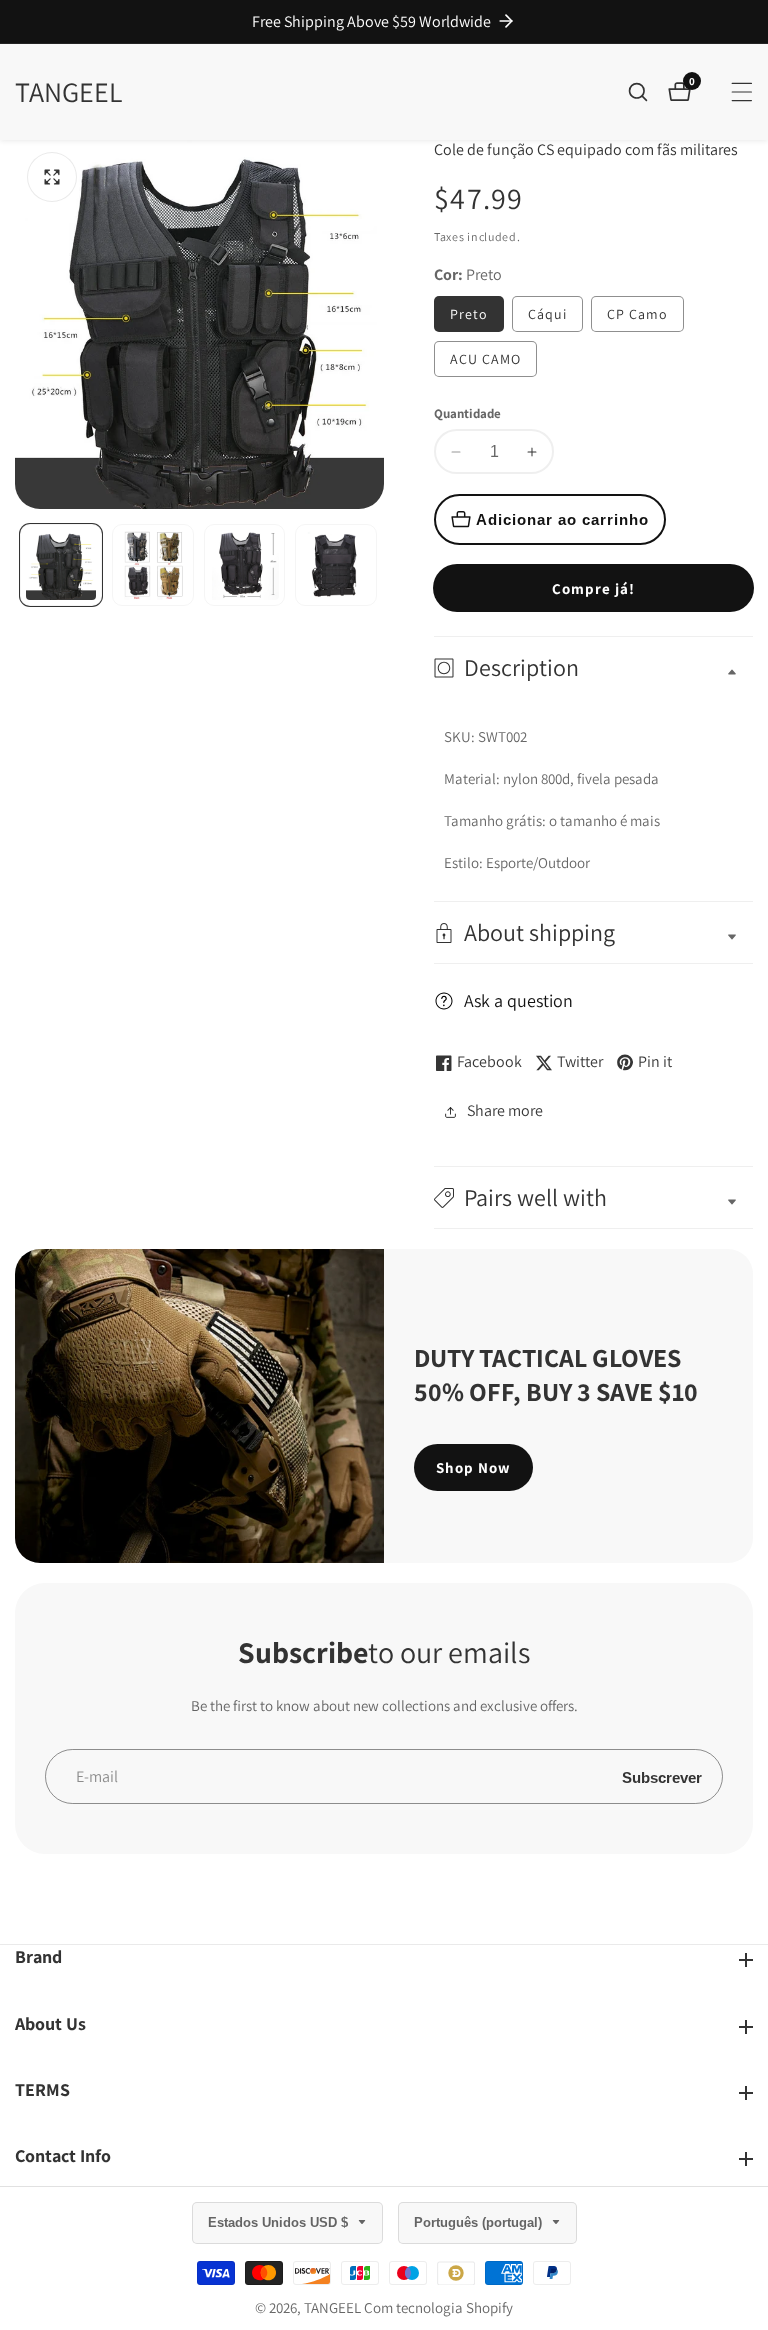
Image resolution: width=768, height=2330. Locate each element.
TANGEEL (332, 2307)
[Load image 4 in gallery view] (336, 565)
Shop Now (473, 1467)
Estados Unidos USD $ (280, 2222)
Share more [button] (505, 1110)
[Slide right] (376, 565)
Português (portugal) (480, 2222)
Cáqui (547, 314)
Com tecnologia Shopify (438, 2307)
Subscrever (662, 1776)
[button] (593, 1197)
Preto (469, 314)
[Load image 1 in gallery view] (61, 565)
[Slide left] (22, 565)
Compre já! (593, 588)
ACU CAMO (485, 359)
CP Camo (637, 314)
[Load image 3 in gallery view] (245, 565)
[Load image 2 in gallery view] (153, 565)
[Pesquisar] (648, 92)
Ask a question (518, 1000)
